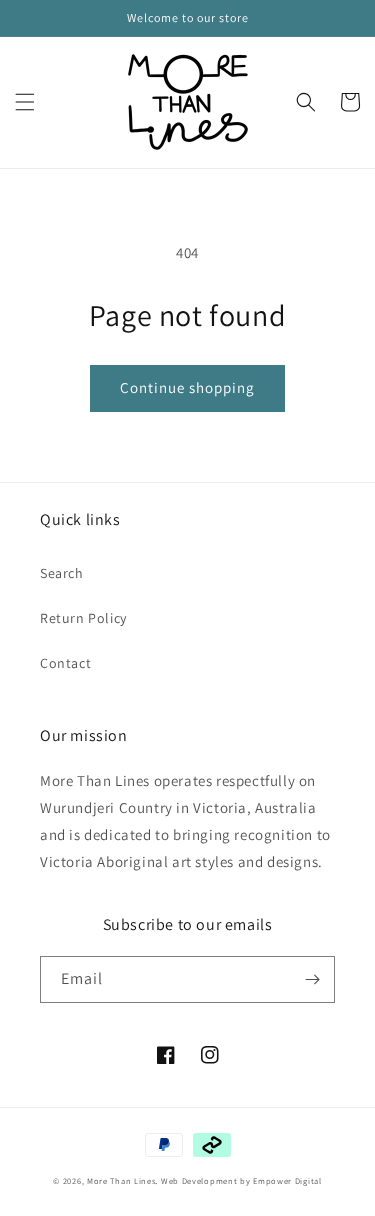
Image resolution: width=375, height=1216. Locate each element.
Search (62, 573)
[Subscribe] (312, 979)
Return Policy (83, 618)
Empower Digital (287, 1180)
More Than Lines (121, 1180)
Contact (65, 663)
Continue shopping (187, 387)
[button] (25, 102)
